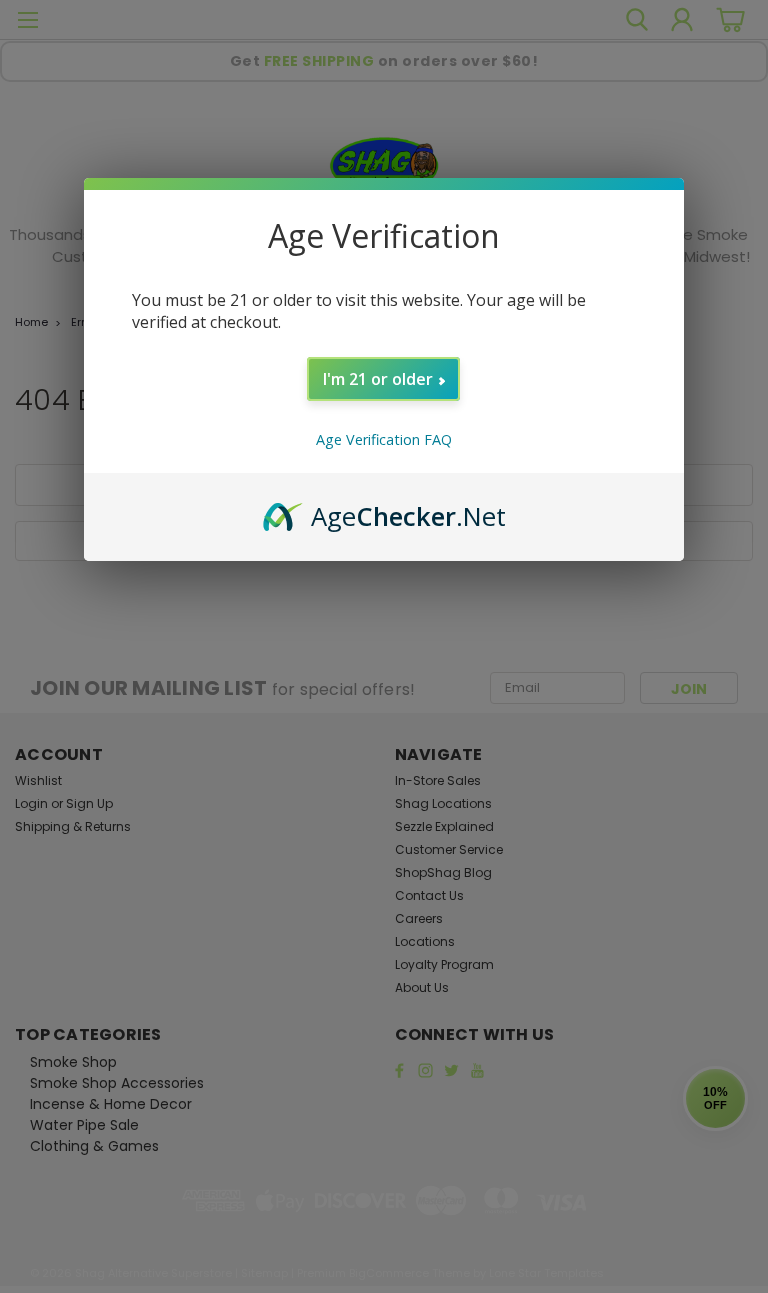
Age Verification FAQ (384, 439)
